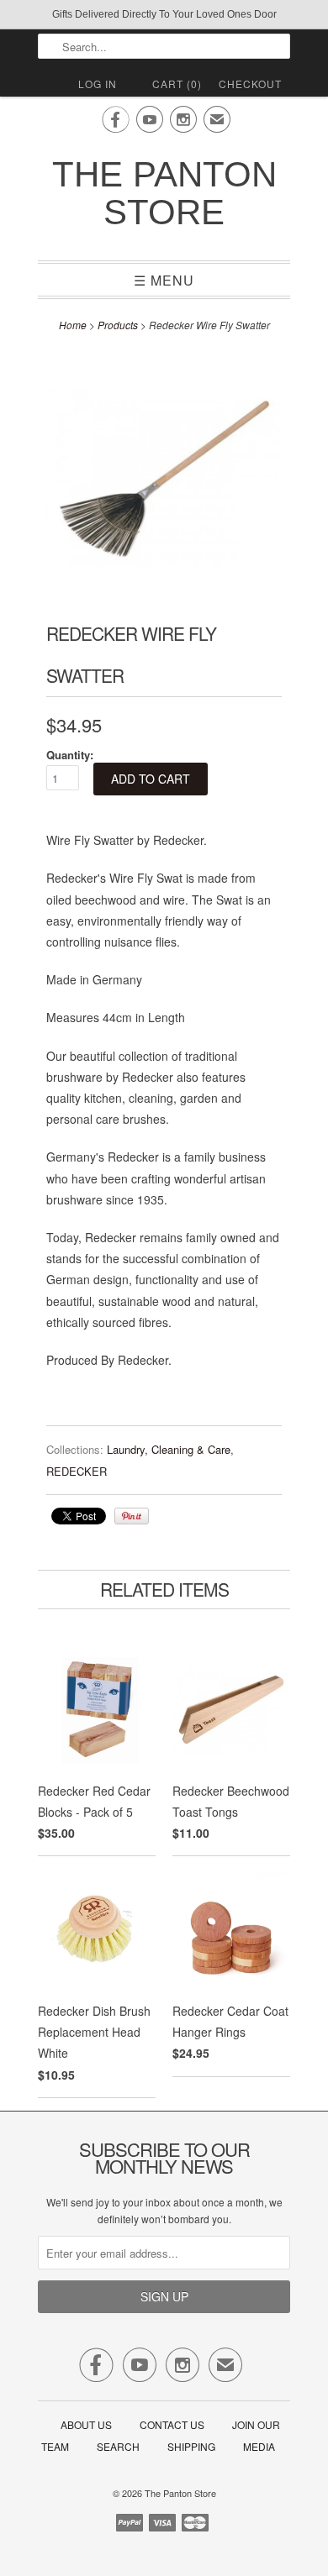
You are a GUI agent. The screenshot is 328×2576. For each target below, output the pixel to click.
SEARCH (118, 2446)
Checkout (250, 84)
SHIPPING (191, 2446)
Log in (98, 84)
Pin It (132, 1516)
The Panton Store (164, 193)
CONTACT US (172, 2424)
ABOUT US (86, 2424)
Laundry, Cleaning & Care (169, 1449)
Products (118, 325)
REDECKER (77, 1471)
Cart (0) (177, 84)
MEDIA (259, 2446)
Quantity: (70, 755)
